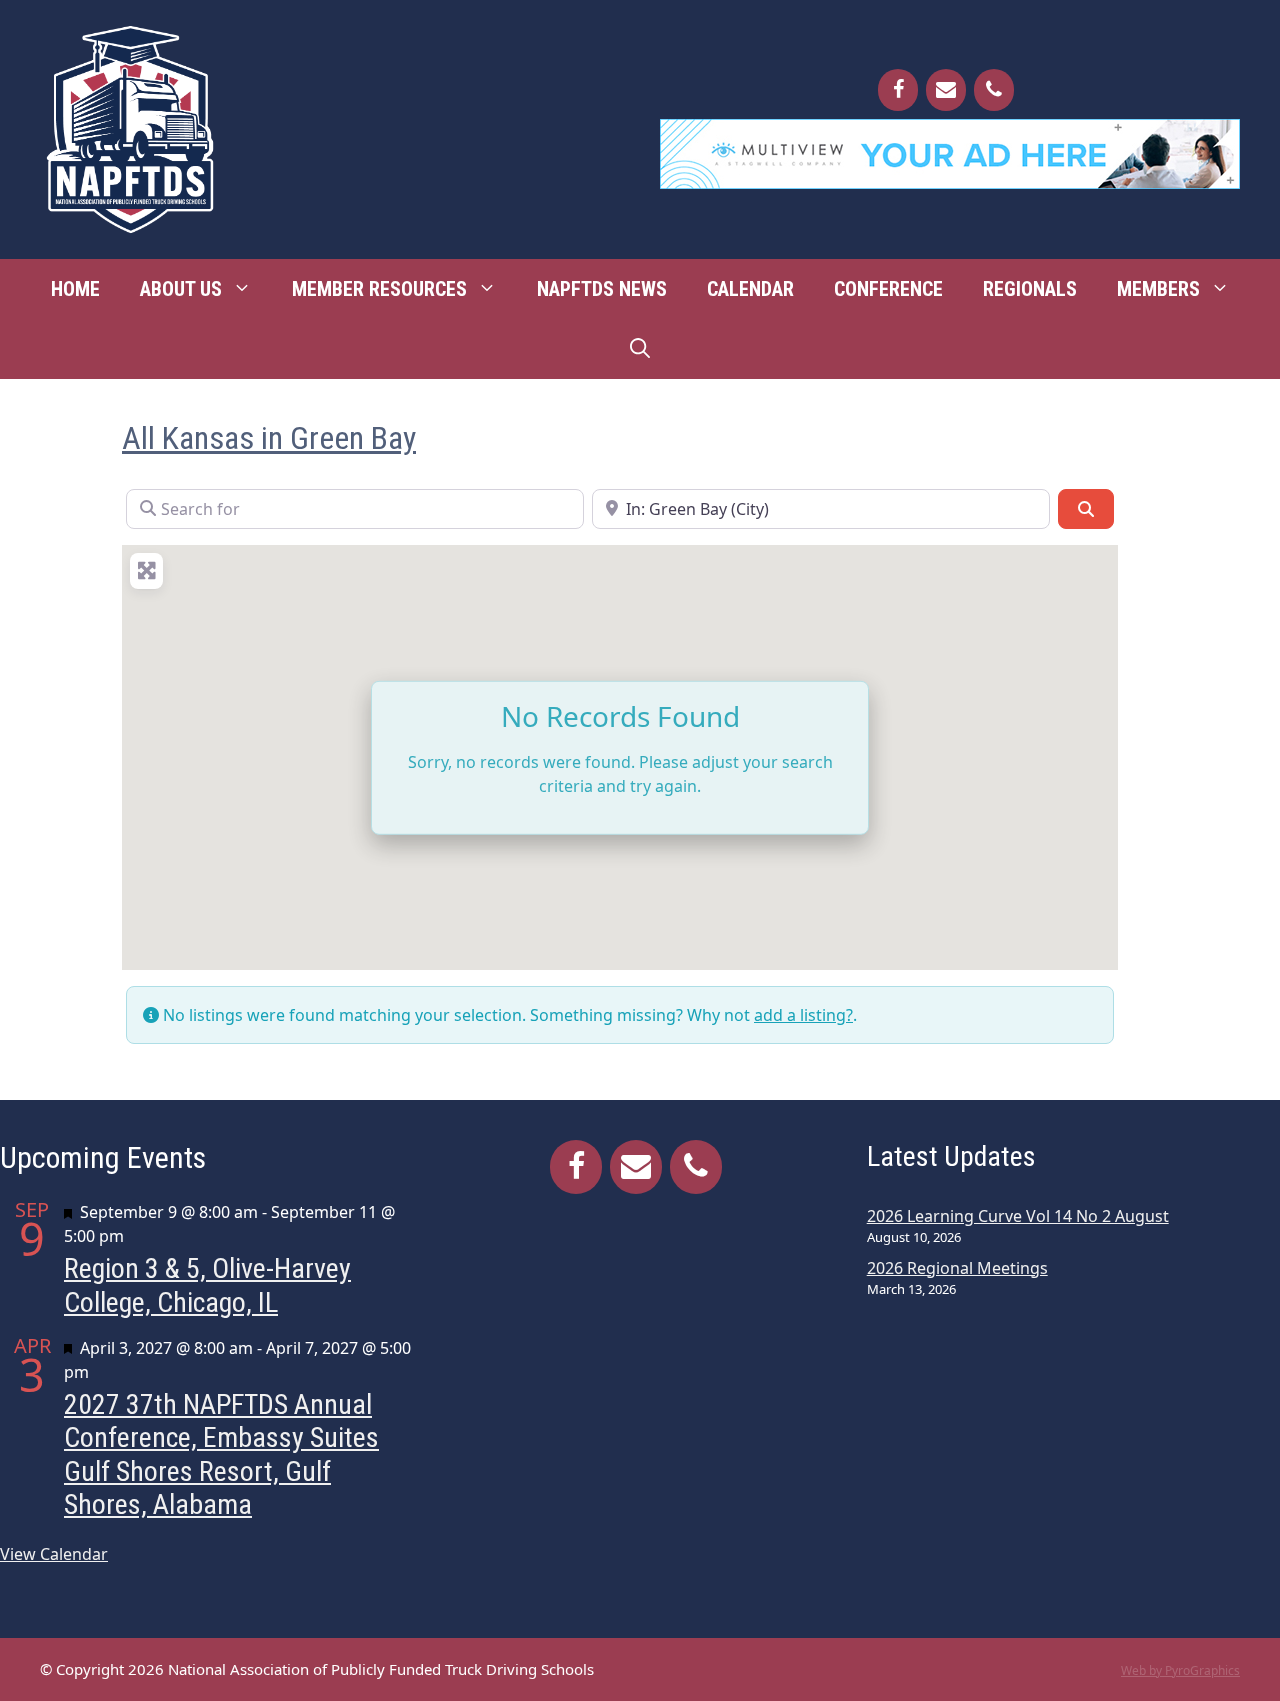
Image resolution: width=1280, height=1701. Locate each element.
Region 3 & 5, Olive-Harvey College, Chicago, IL (207, 1285)
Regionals (1030, 289)
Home (75, 289)
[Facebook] (898, 90)
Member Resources (379, 289)
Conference (888, 289)
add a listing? (803, 1015)
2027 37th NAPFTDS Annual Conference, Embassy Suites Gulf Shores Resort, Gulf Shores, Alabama (221, 1455)
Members (1158, 289)
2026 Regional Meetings (957, 1268)
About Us (181, 289)
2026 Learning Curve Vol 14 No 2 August (1018, 1216)
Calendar (750, 289)
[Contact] (946, 90)
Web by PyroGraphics (1180, 1670)
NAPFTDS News (602, 289)
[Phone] (994, 90)
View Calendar (54, 1554)
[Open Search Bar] (640, 349)
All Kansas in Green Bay (269, 438)
